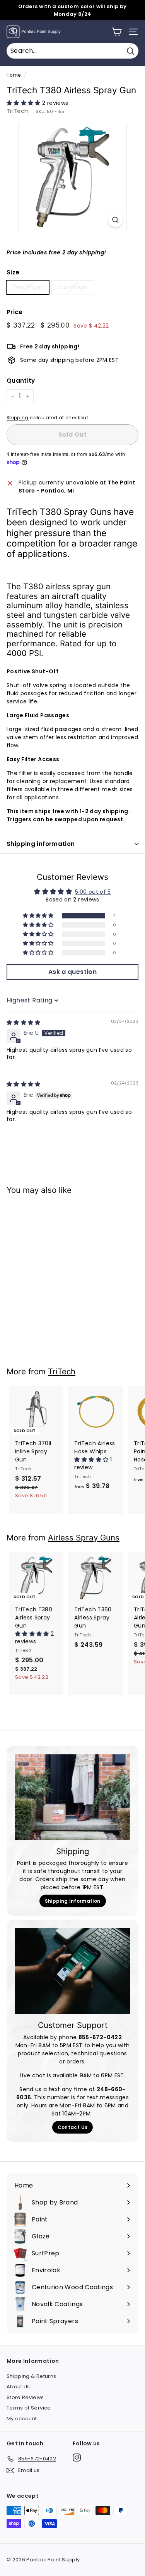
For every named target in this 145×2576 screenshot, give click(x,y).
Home (14, 75)
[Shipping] (72, 1797)
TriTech (17, 111)
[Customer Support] (72, 1971)
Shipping (18, 418)
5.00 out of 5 (93, 892)
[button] (24, 103)
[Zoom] (115, 220)
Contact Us (73, 2127)
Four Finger (73, 287)
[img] (24, 1022)
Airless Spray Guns (84, 1538)
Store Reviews (25, 2397)
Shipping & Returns (31, 2376)
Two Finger (28, 287)
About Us (18, 2387)
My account (22, 2419)
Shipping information (41, 844)
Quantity (21, 381)
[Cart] (117, 32)
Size (13, 272)
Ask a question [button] (72, 972)
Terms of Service (29, 2408)
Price (15, 312)
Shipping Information (73, 1901)
